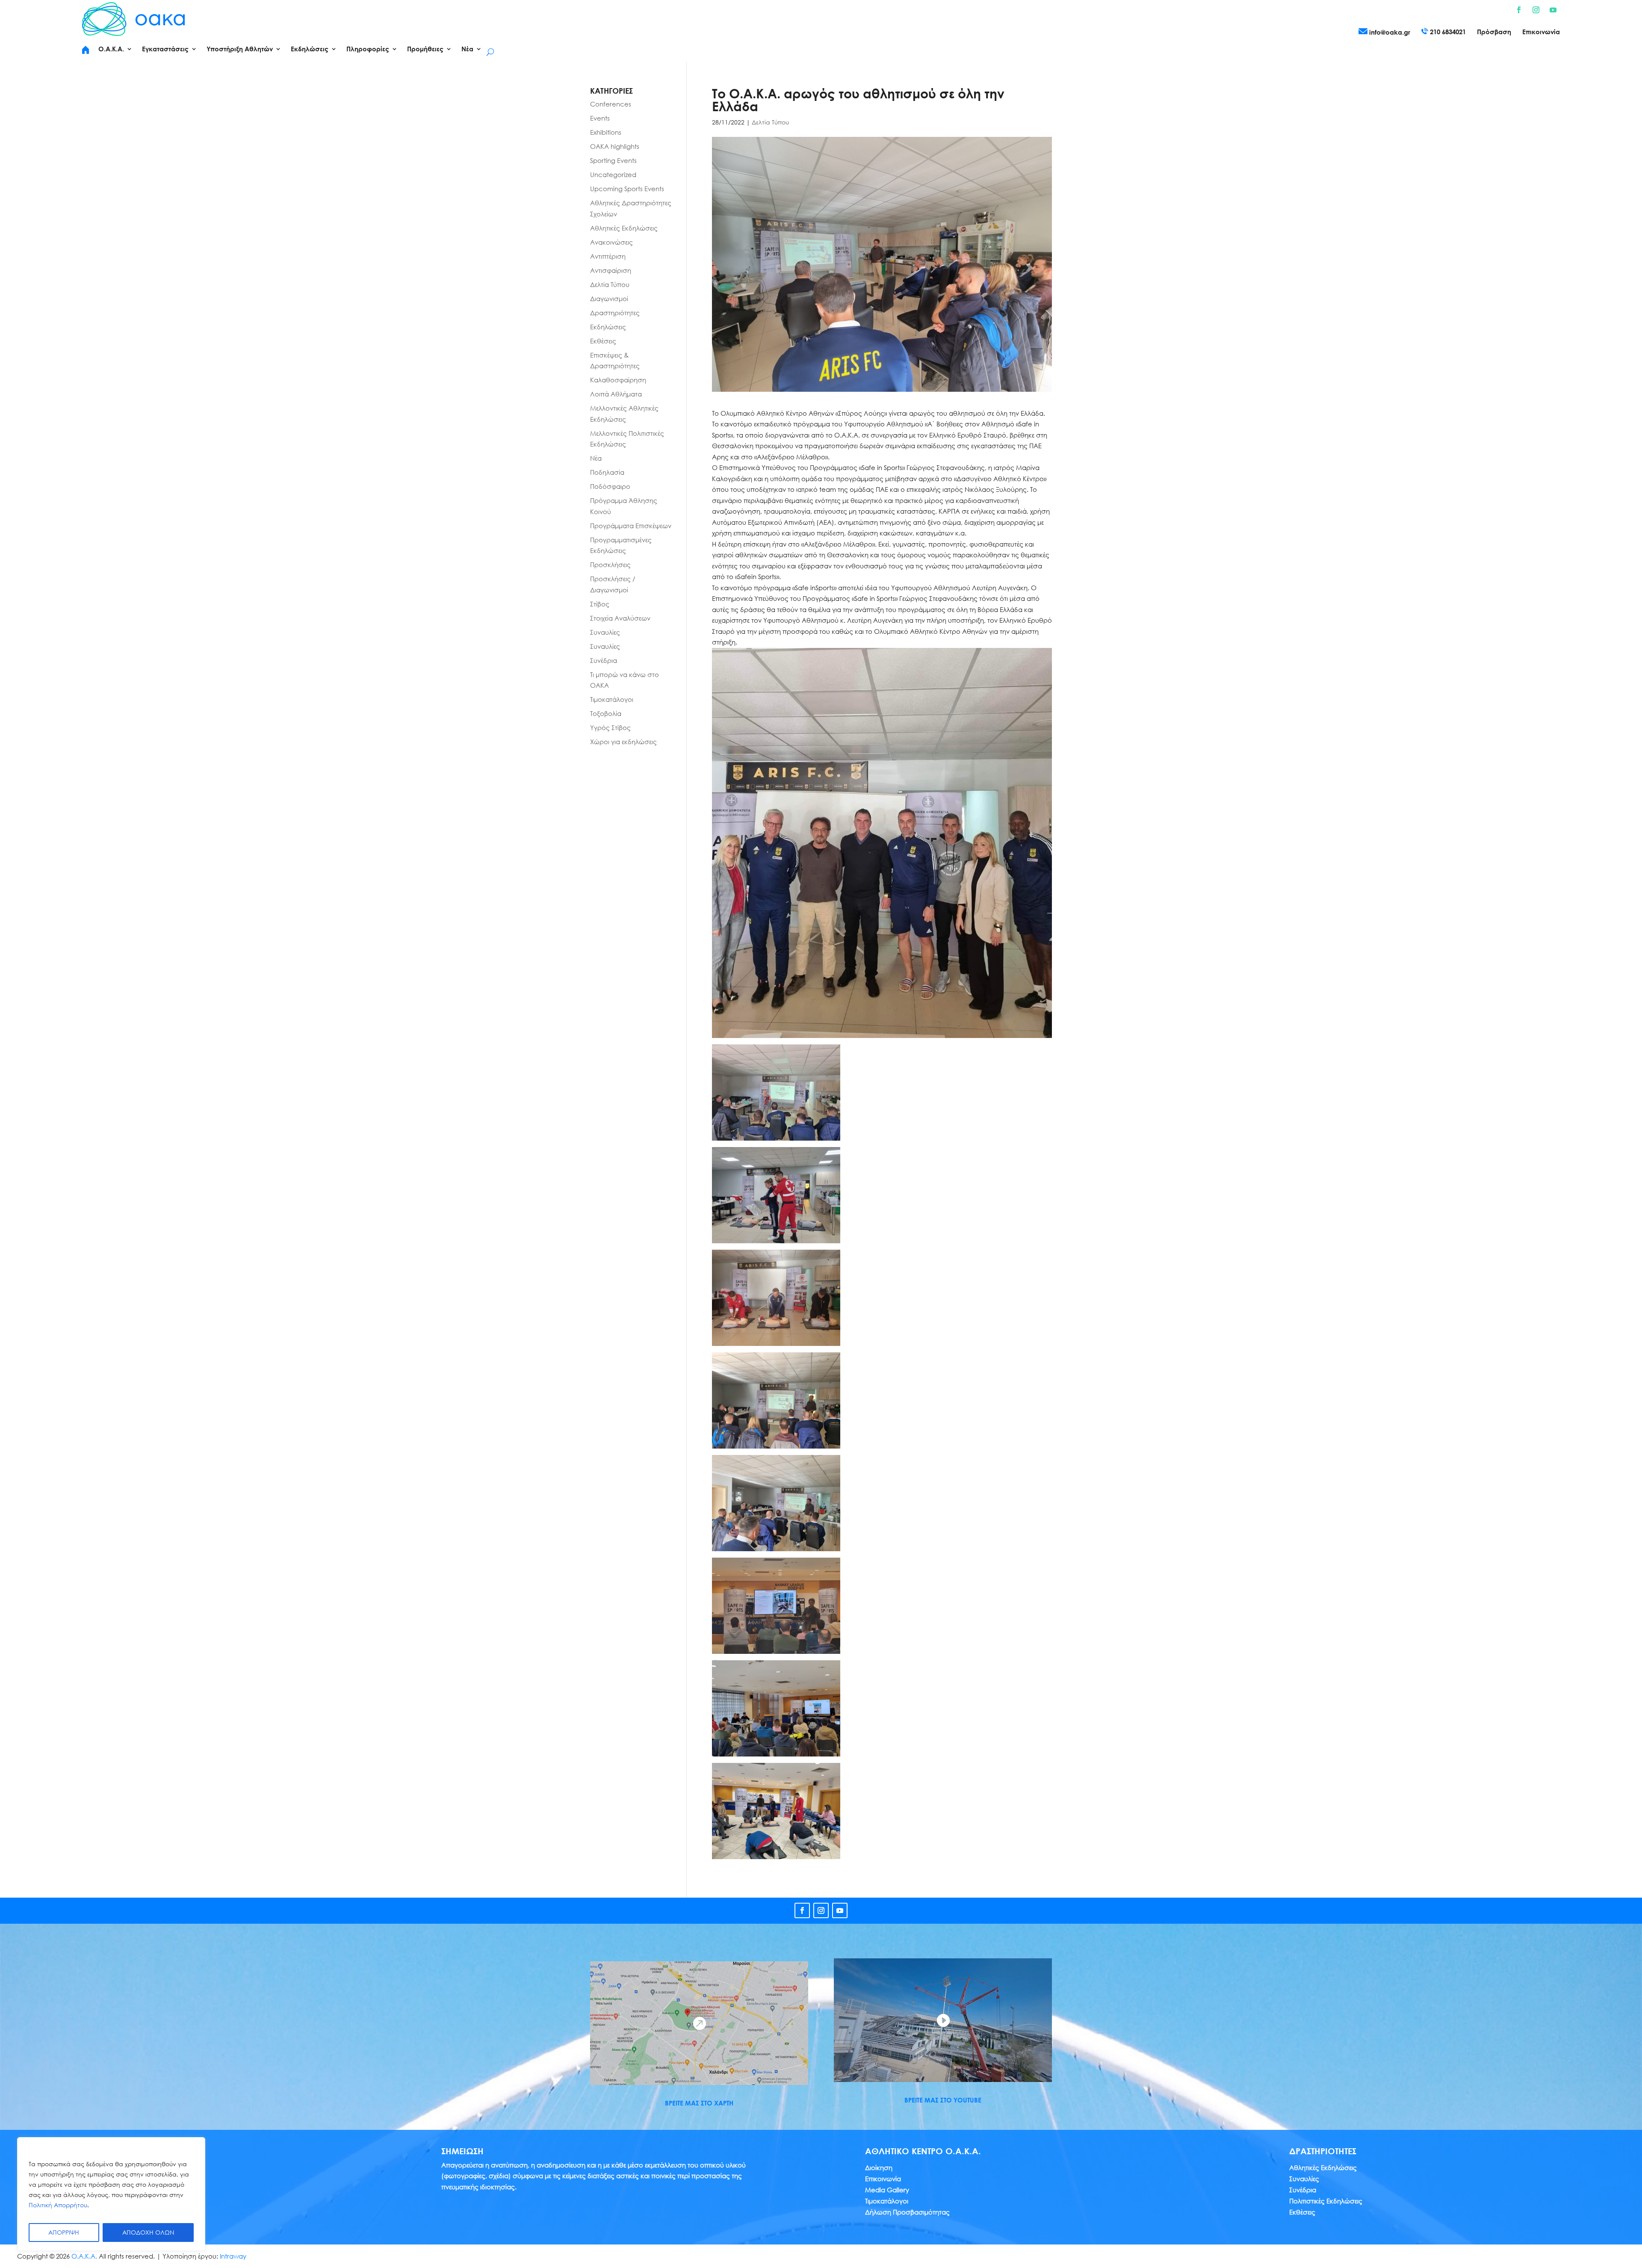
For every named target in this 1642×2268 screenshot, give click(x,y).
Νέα (596, 458)
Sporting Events (613, 160)
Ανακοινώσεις (611, 242)
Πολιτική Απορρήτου (58, 2205)
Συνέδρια (604, 660)
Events (600, 118)
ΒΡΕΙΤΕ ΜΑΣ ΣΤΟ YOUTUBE (943, 2100)
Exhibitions (606, 132)
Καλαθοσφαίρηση (618, 380)
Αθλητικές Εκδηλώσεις (624, 228)
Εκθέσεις (603, 341)
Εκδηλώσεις (608, 327)
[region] (111, 2194)
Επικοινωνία (1541, 32)
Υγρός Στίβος (610, 727)
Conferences (611, 104)
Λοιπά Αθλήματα (616, 394)
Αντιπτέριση (608, 256)
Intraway (233, 2256)
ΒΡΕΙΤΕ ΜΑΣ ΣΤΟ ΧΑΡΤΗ (699, 2103)
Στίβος (600, 604)
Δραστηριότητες (615, 313)
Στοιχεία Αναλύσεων (620, 618)
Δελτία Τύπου (770, 122)
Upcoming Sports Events (627, 189)
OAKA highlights (615, 146)
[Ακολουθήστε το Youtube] (1553, 10)
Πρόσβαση (1494, 32)
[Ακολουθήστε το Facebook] (1519, 10)
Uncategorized (613, 174)
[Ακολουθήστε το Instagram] (1536, 10)
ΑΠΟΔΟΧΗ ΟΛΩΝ (148, 2232)
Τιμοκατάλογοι (612, 699)
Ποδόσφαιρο (610, 486)
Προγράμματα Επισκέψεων (631, 526)
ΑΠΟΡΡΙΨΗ (64, 2232)
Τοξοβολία (606, 713)
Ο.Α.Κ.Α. (84, 2256)
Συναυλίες (605, 632)
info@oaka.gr (1389, 32)
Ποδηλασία (607, 472)
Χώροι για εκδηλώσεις (623, 742)
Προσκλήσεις (610, 565)
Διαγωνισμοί (609, 299)
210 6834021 (1447, 32)
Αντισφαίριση (611, 270)
